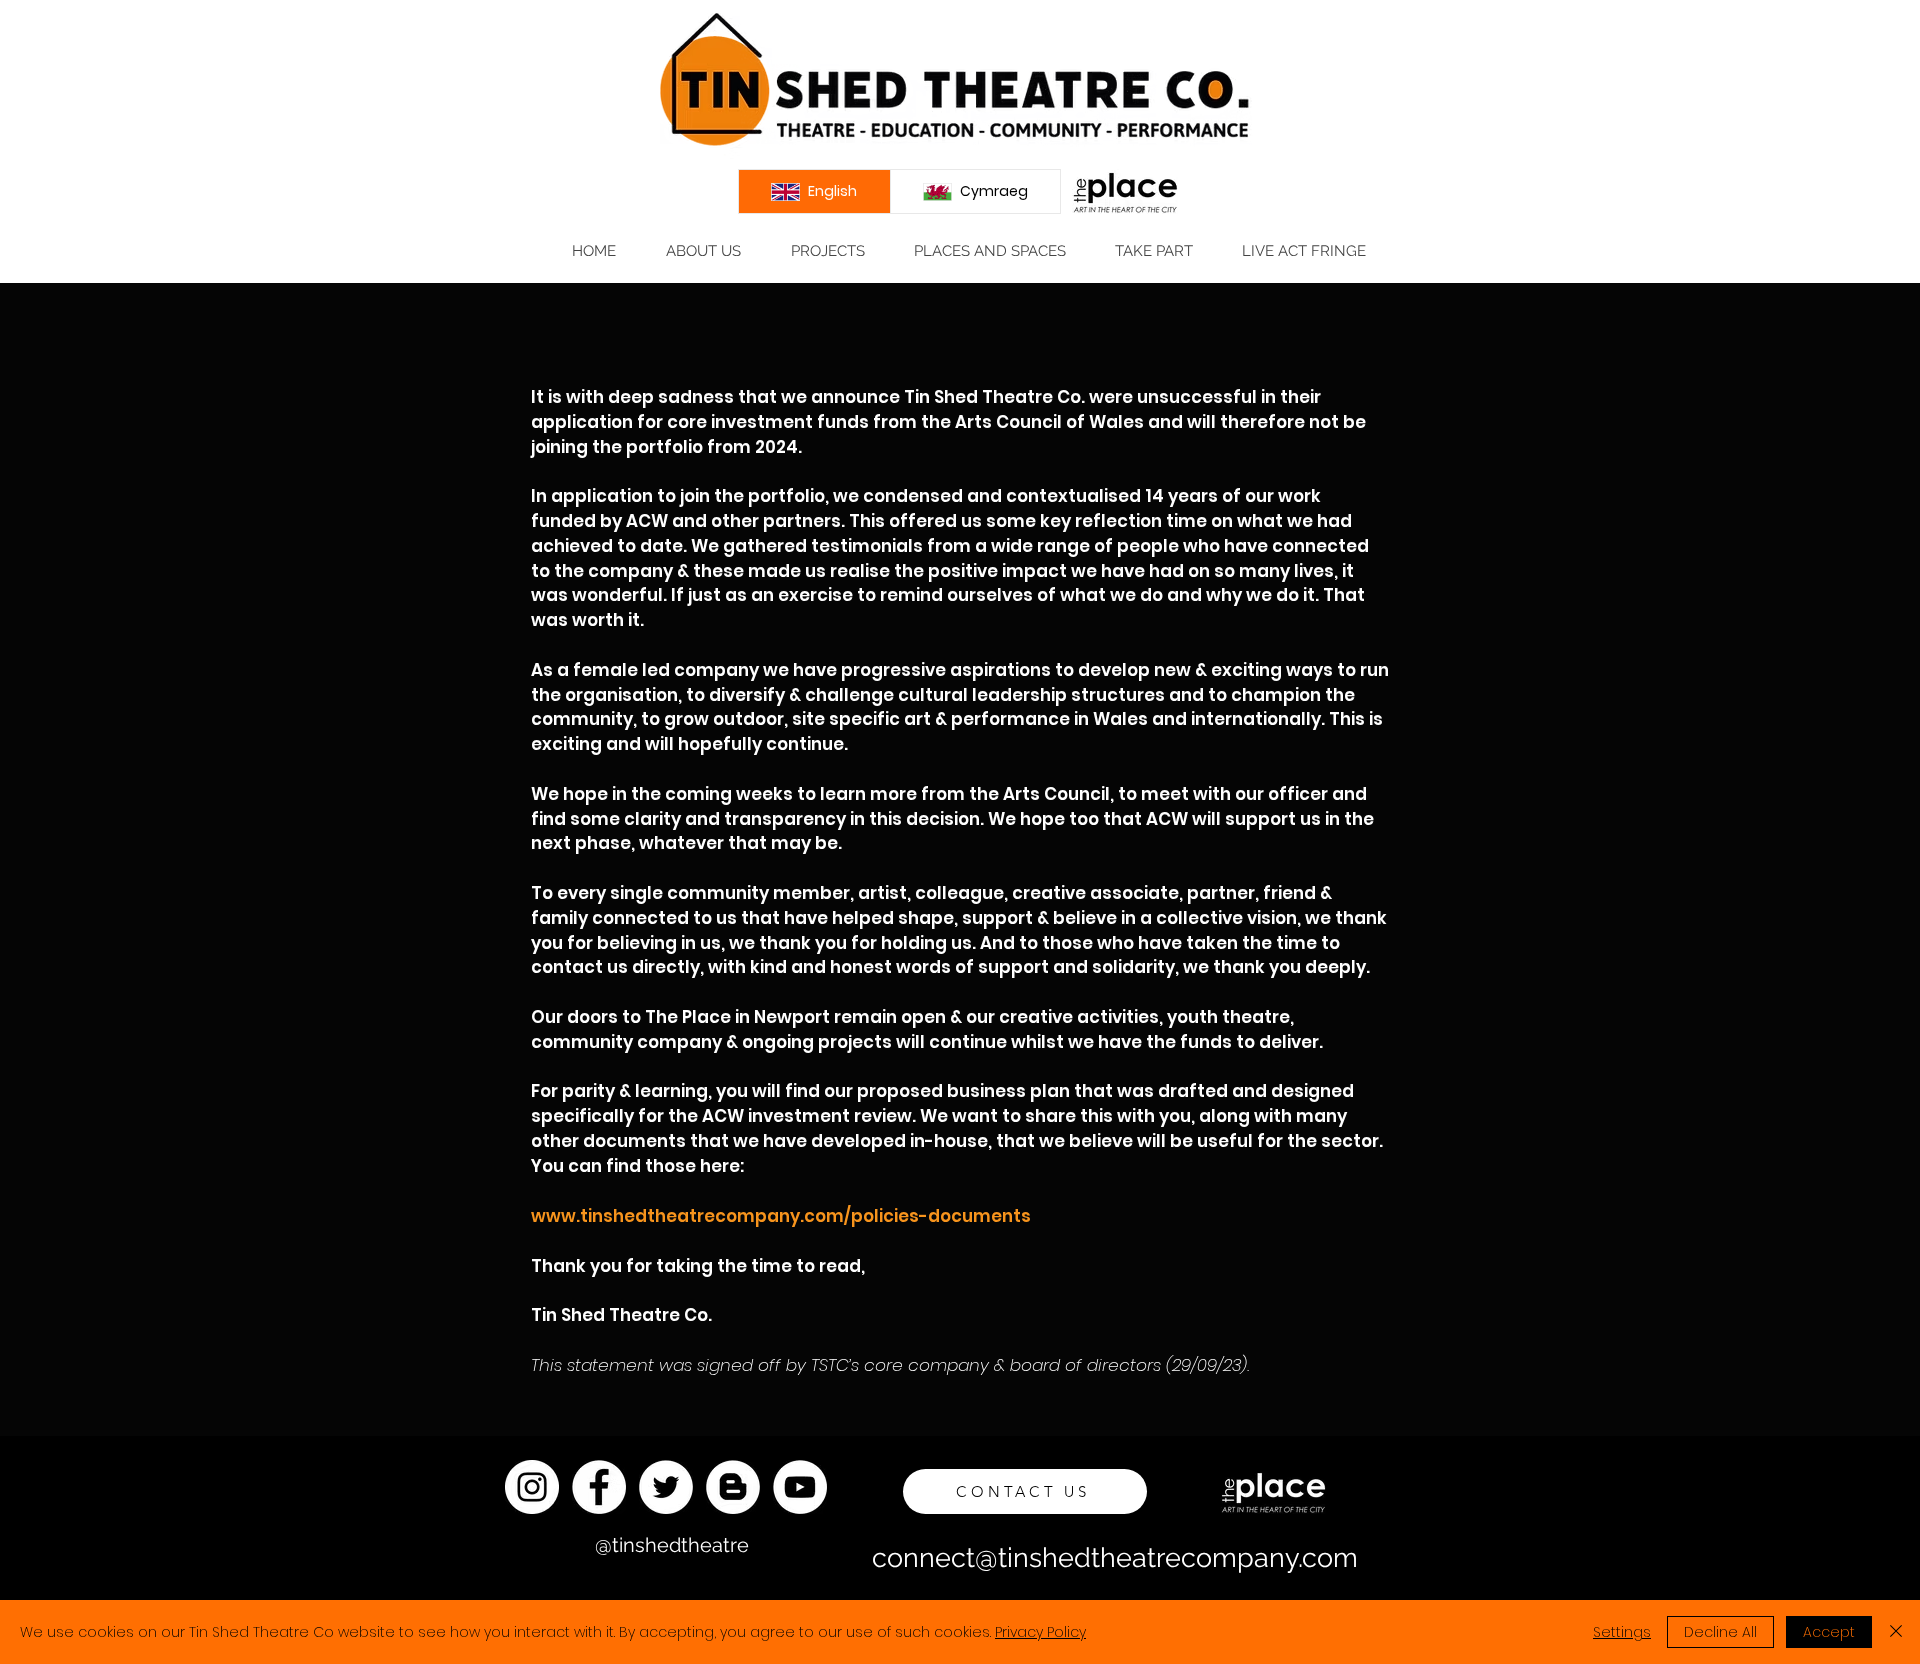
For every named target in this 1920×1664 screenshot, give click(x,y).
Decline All (1720, 1632)
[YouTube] (800, 1487)
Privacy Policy (1040, 1632)
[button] (702, 251)
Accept (1829, 1632)
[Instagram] (532, 1487)
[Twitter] (666, 1487)
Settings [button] (1622, 1632)
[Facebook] (599, 1487)
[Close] (1896, 1632)
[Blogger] (733, 1487)
